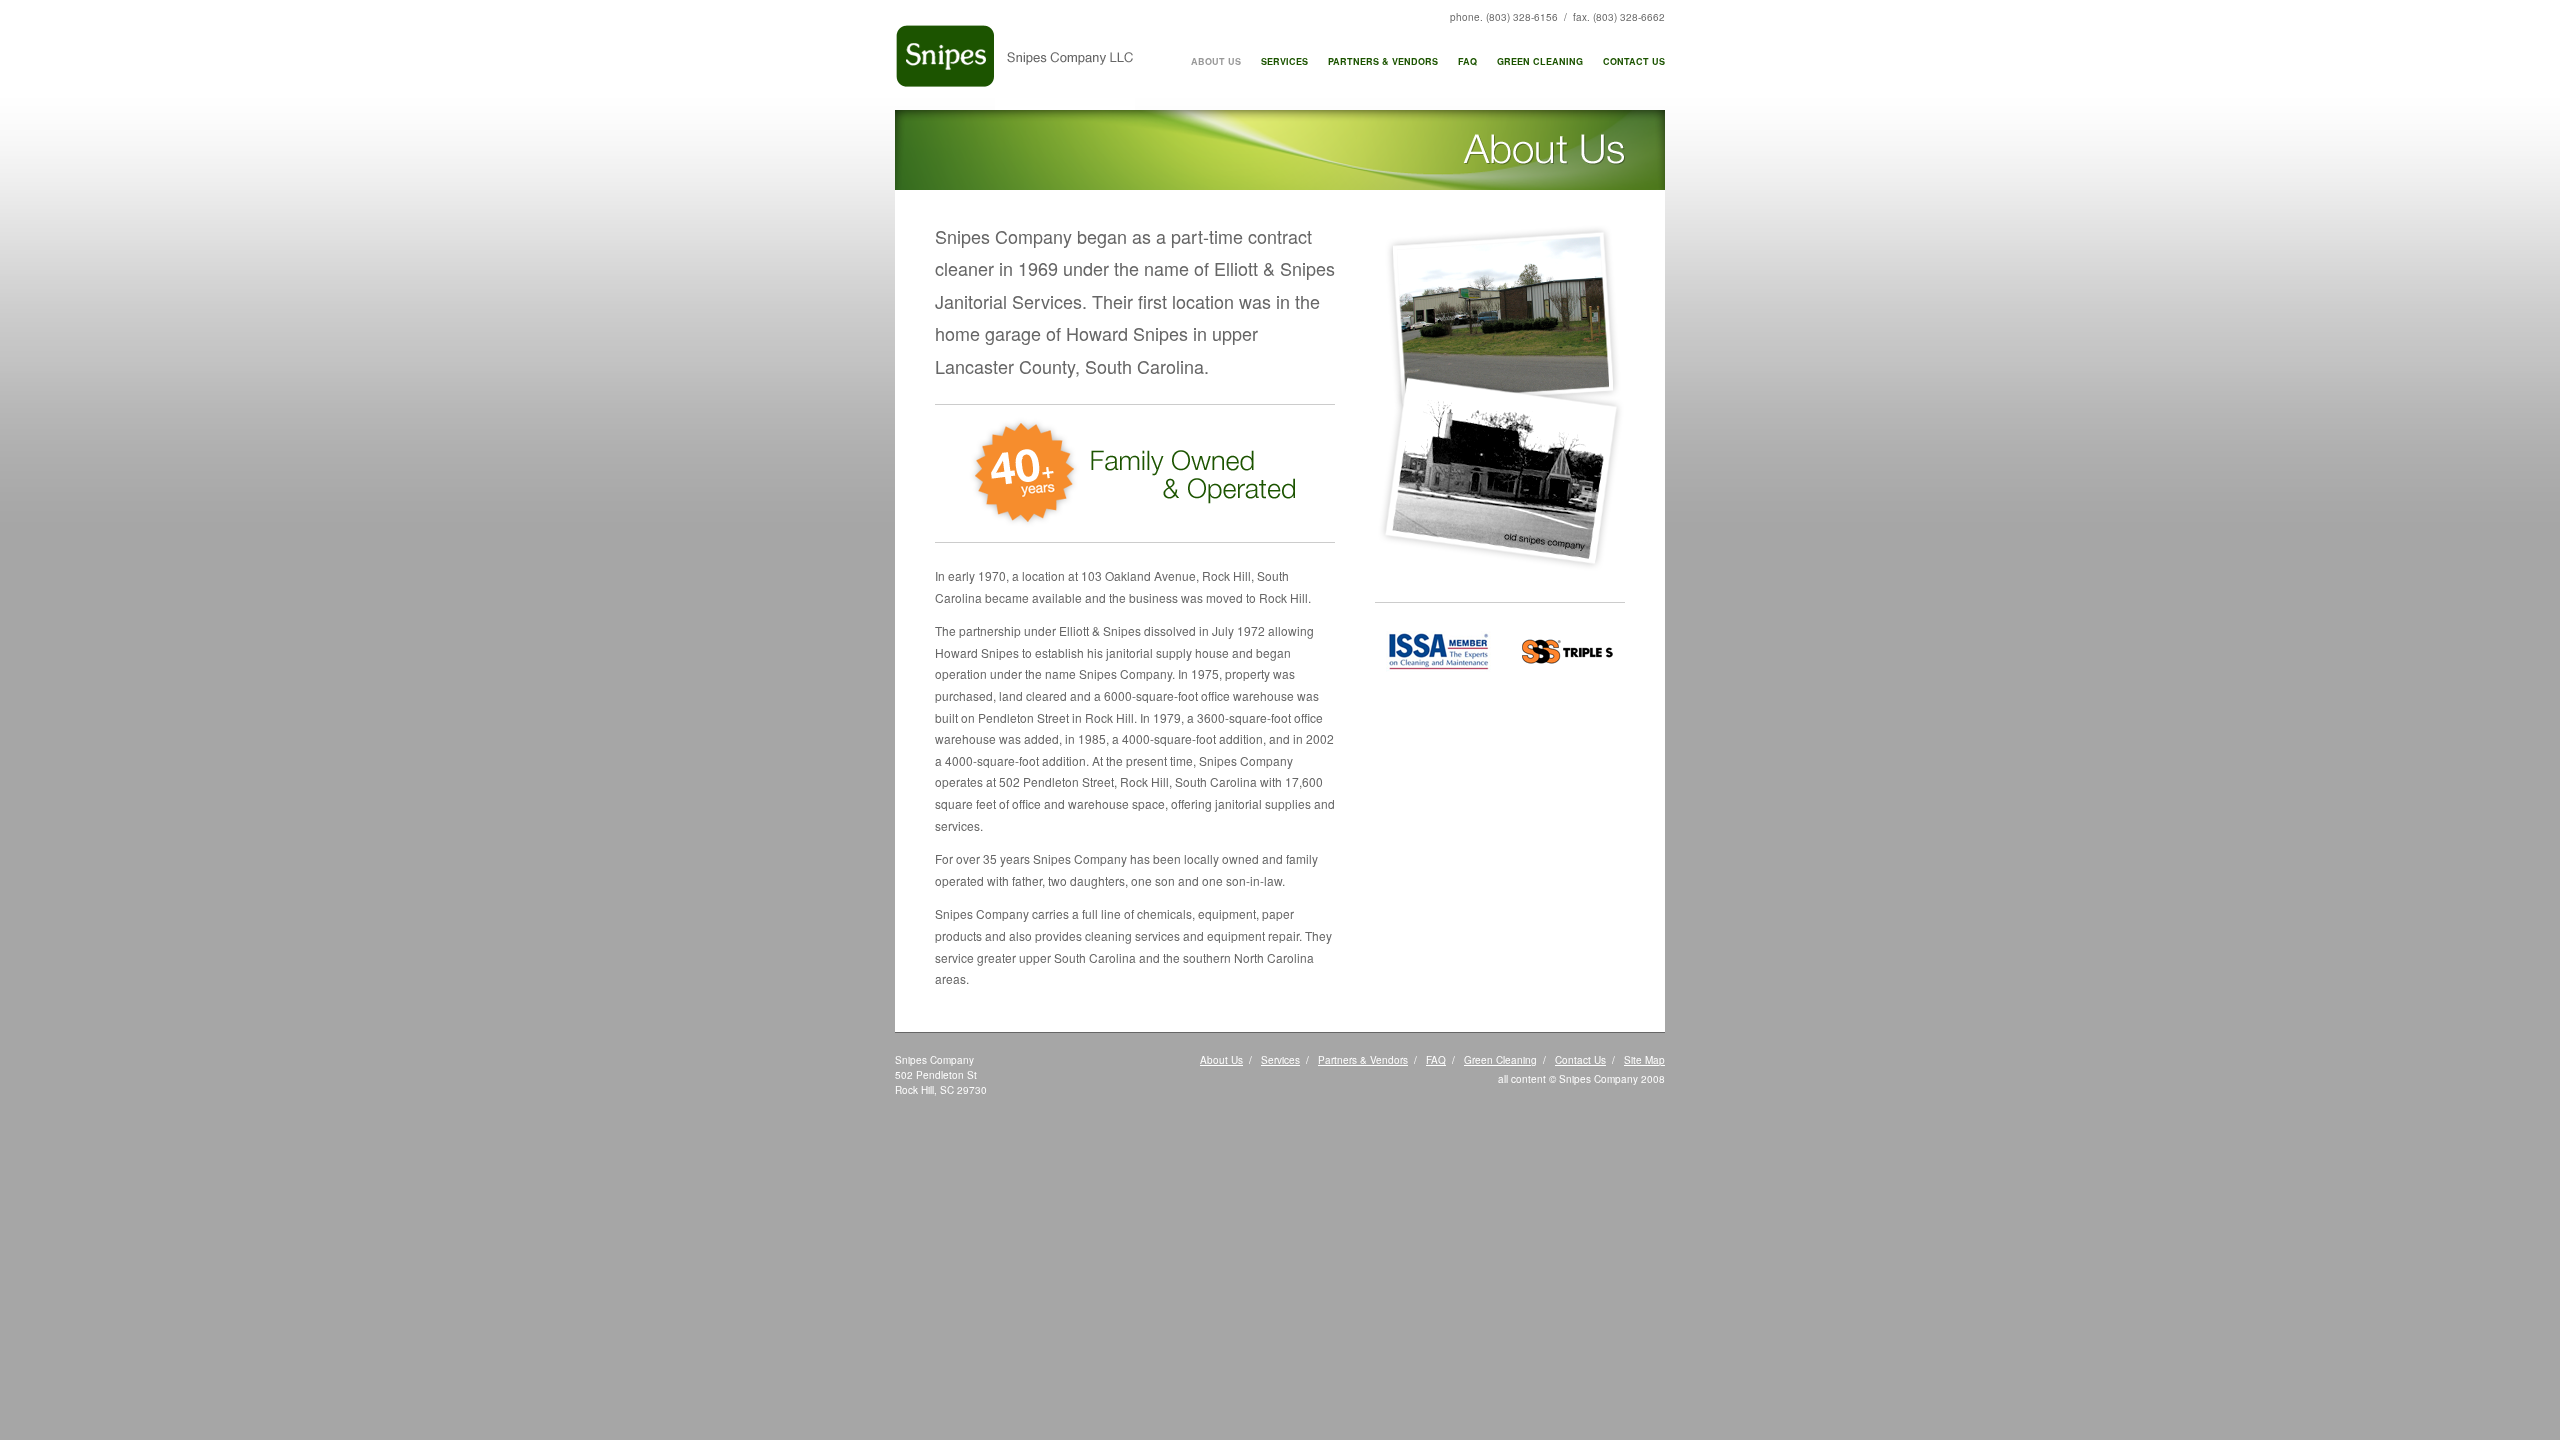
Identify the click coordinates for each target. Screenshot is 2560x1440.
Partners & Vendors (1383, 61)
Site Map (1644, 1060)
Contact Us (1634, 61)
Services (1284, 61)
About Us (1216, 61)
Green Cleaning (1540, 61)
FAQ (1467, 61)
